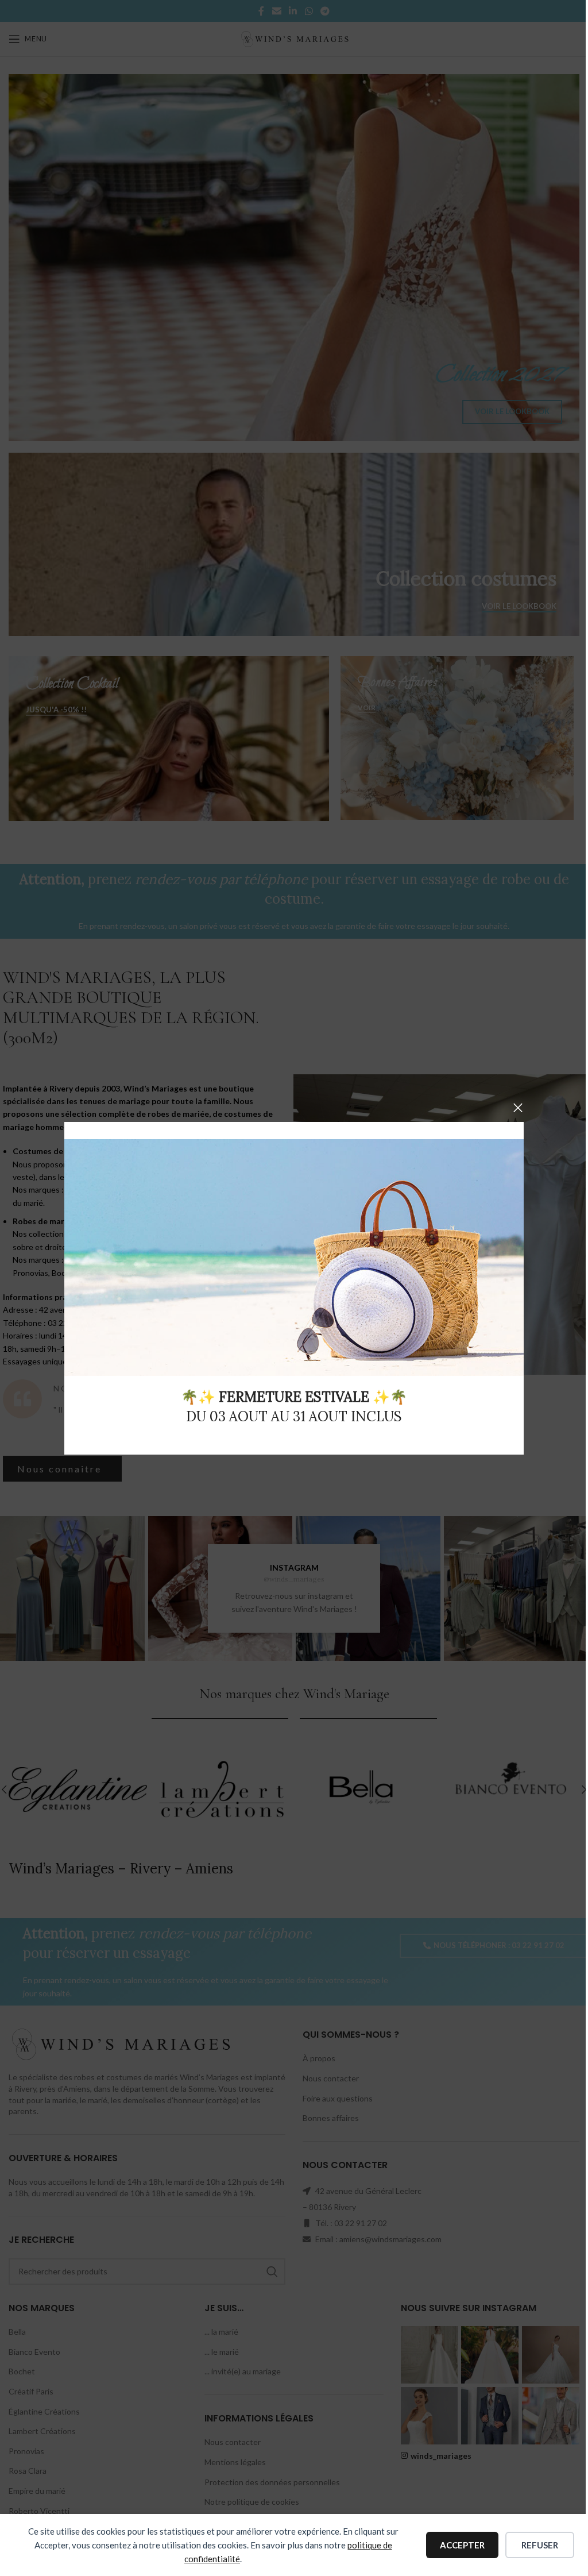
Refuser (540, 2545)
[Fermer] (518, 1108)
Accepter (462, 2545)
